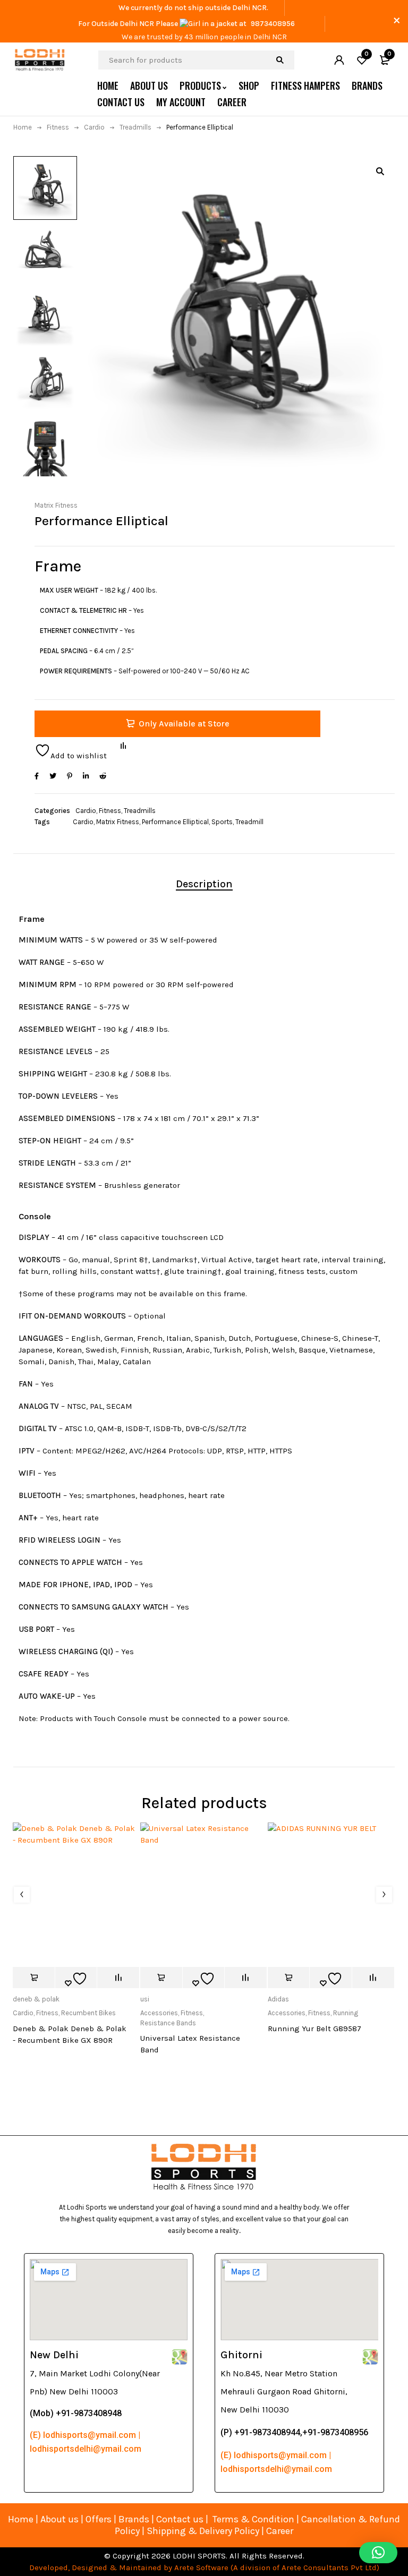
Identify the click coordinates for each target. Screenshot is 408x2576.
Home (23, 127)
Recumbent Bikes (88, 2013)
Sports (222, 822)
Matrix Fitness (56, 505)
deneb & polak (36, 1999)
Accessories (159, 2013)
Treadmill (249, 822)
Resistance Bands (168, 2023)
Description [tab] (204, 884)
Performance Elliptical (175, 822)
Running (346, 2013)
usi (145, 1999)
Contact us (180, 2519)
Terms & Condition (253, 2519)
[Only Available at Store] (34, 1978)
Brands (135, 2519)
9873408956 (273, 24)
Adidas (278, 1999)
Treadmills (135, 127)
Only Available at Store (184, 724)
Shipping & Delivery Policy (203, 2531)
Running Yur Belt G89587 (314, 2029)
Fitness (58, 127)
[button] (380, 171)
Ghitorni (241, 2355)
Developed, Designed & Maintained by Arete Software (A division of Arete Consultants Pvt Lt (201, 2568)
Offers (99, 2519)
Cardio (94, 127)
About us (59, 2519)
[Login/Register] (339, 60)
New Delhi (54, 2355)
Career (280, 2531)
